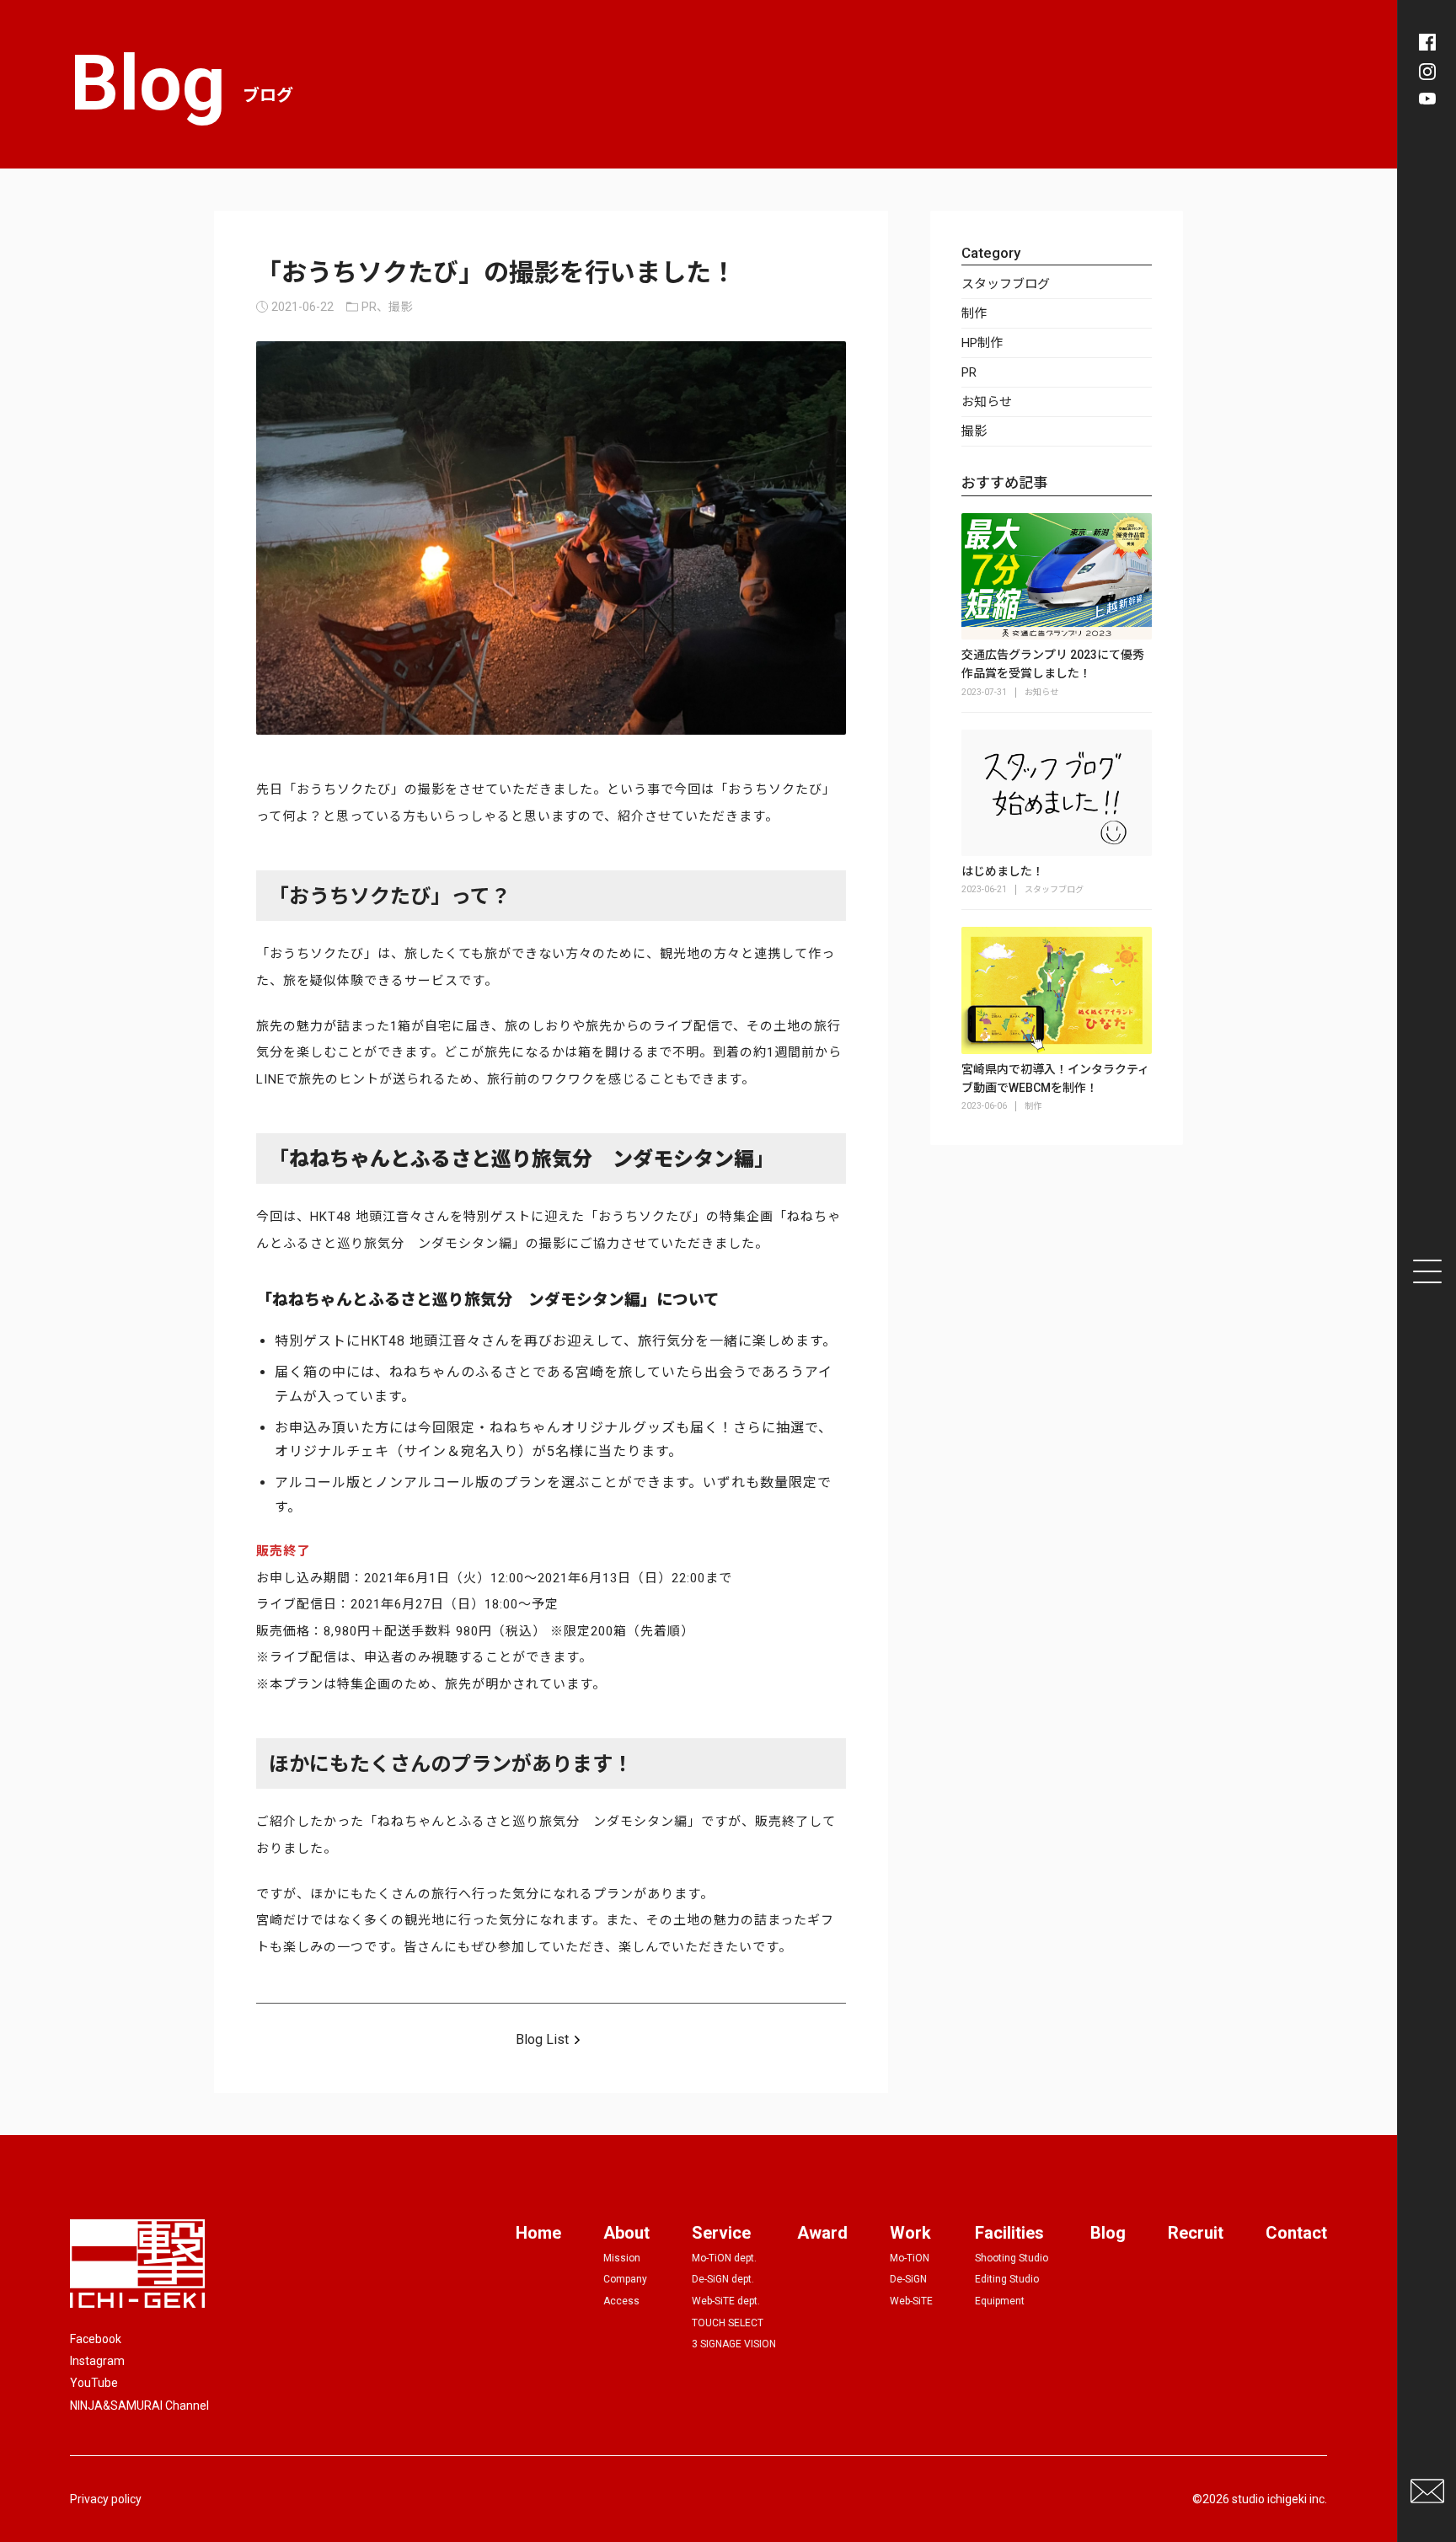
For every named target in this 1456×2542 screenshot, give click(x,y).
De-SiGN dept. (723, 2279)
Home (538, 2233)
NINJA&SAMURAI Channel (139, 2406)
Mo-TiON (910, 2258)
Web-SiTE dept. (726, 2301)
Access (621, 2301)
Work (910, 2233)
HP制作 (982, 343)
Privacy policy (106, 2499)
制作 (974, 313)
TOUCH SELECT (728, 2323)
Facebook (96, 2339)
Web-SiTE (911, 2301)
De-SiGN (908, 2279)
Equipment (1000, 2301)
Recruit (1196, 2233)
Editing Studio (1007, 2279)
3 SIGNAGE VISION (734, 2344)
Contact (1296, 2233)
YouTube (94, 2383)
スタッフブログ (1006, 284)
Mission (622, 2258)
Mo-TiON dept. (724, 2258)
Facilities (1009, 2233)
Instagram (97, 2361)
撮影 (974, 431)
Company (625, 2279)
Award (822, 2233)
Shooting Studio (1012, 2258)
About (626, 2233)
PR (969, 372)
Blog (1108, 2233)
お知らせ (987, 402)
